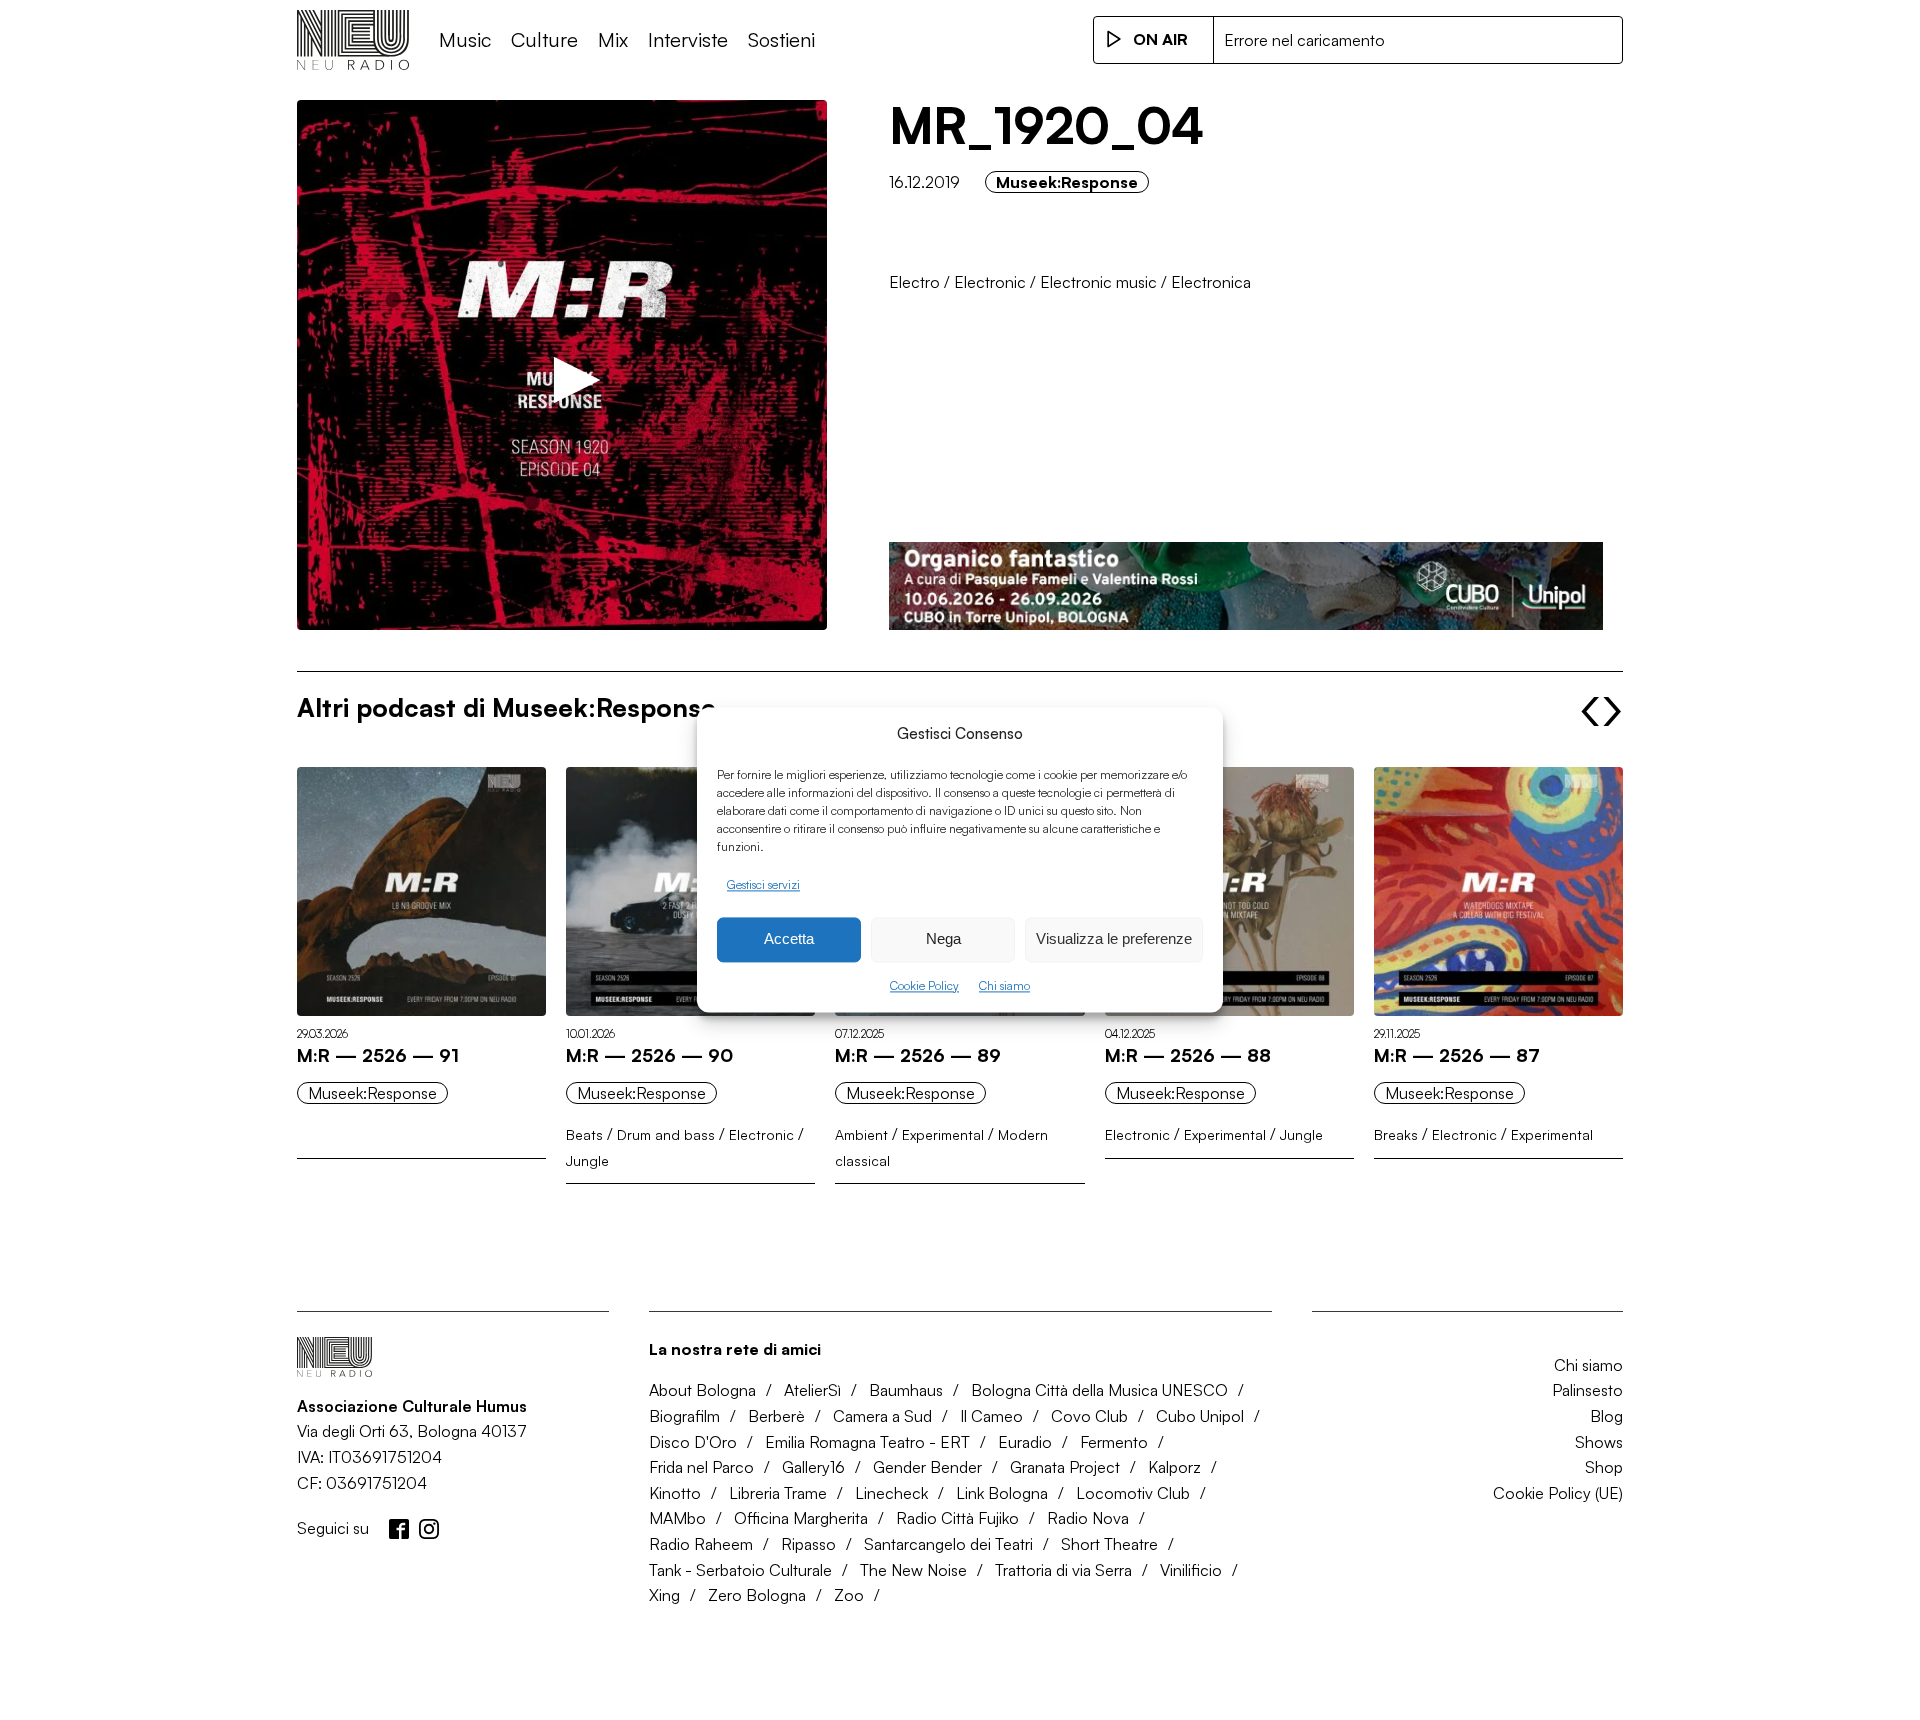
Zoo (849, 1595)
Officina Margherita (801, 1518)
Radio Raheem (701, 1544)
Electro (914, 282)
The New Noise (913, 1570)
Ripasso (808, 1544)
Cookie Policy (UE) (1558, 1493)
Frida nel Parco (701, 1467)
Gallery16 (813, 1467)
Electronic (990, 282)
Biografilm (684, 1416)
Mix (613, 39)
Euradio (1025, 1442)
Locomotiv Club (1133, 1493)
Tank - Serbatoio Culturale (740, 1570)
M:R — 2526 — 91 (378, 1055)
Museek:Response (1067, 182)
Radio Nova (1088, 1518)
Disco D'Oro (693, 1442)
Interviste (688, 39)
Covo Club (1089, 1416)
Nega (943, 939)
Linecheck (891, 1493)
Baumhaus (906, 1390)
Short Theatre (1109, 1544)
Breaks (1396, 1134)
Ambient (861, 1134)
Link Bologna (1002, 1493)
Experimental (943, 1134)
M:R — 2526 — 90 (649, 1055)
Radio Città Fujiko (957, 1518)
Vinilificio (1191, 1570)
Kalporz (1174, 1467)
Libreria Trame (778, 1493)
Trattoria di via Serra (1063, 1570)
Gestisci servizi (763, 884)
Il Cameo (991, 1416)
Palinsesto (1587, 1390)
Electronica (1211, 282)
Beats (584, 1134)
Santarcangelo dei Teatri (948, 1544)
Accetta (789, 939)
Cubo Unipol (1200, 1416)
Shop (1604, 1467)
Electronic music (1098, 282)
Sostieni (781, 39)
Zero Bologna (757, 1595)
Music (465, 39)
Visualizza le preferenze (1114, 939)
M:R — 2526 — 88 (1188, 1055)
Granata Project (1065, 1467)
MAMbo (677, 1518)
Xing (664, 1595)
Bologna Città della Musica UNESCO (1099, 1390)
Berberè (776, 1416)
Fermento (1114, 1442)
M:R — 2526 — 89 (918, 1055)
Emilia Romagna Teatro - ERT (867, 1442)
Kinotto (675, 1493)
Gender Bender (927, 1467)
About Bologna (702, 1390)
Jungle (587, 1160)
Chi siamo (1004, 985)
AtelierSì (812, 1390)
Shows (1599, 1442)
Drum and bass (666, 1134)
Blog (1606, 1416)
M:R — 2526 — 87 (1457, 1055)
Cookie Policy (924, 985)
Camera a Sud (882, 1416)
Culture (544, 39)
